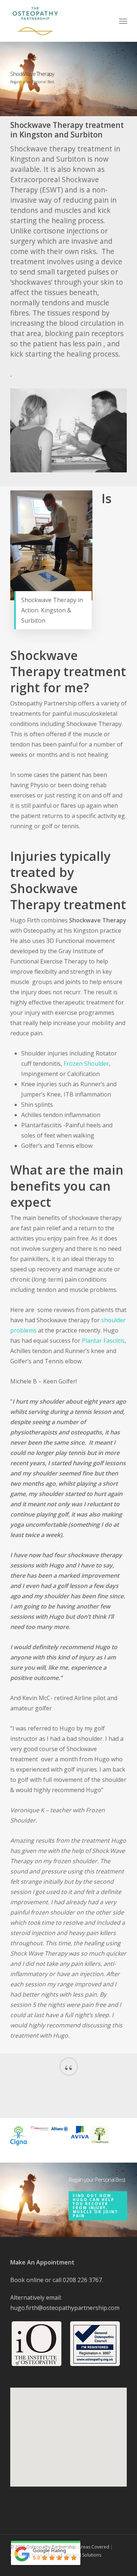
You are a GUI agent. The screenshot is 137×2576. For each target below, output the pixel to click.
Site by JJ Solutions (83, 2555)
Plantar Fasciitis (103, 1341)
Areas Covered (94, 2547)
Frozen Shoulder (86, 1064)
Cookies (19, 2555)
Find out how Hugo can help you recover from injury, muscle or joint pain (95, 2206)
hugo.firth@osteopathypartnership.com (65, 2308)
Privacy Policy (46, 2555)
